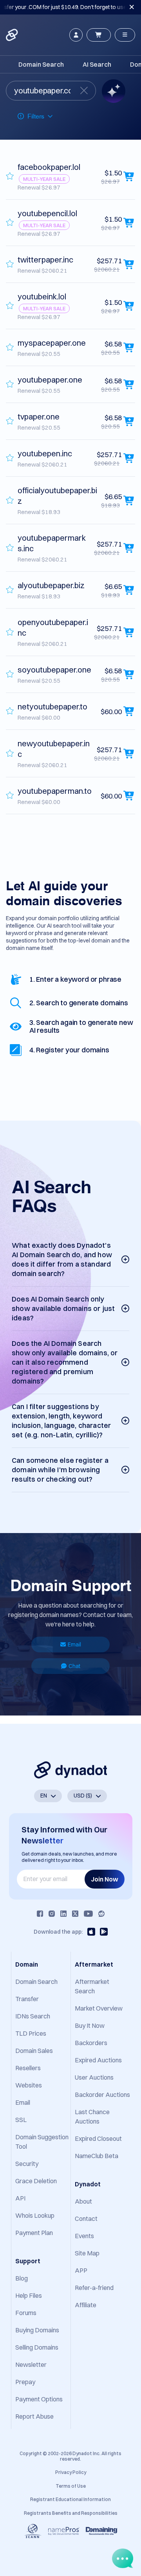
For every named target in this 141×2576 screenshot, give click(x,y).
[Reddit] (101, 1914)
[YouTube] (88, 1914)
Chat (74, 1666)
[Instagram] (52, 1914)
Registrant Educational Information (70, 2499)
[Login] (76, 35)
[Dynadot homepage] (13, 35)
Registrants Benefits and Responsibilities (71, 2513)
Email (74, 1644)
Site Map (87, 2253)
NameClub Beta (97, 2156)
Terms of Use (71, 2486)
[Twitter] (75, 1914)
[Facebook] (40, 1914)
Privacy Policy (71, 2472)
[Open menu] (125, 35)
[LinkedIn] (63, 1914)
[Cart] (99, 35)
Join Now (105, 1879)
